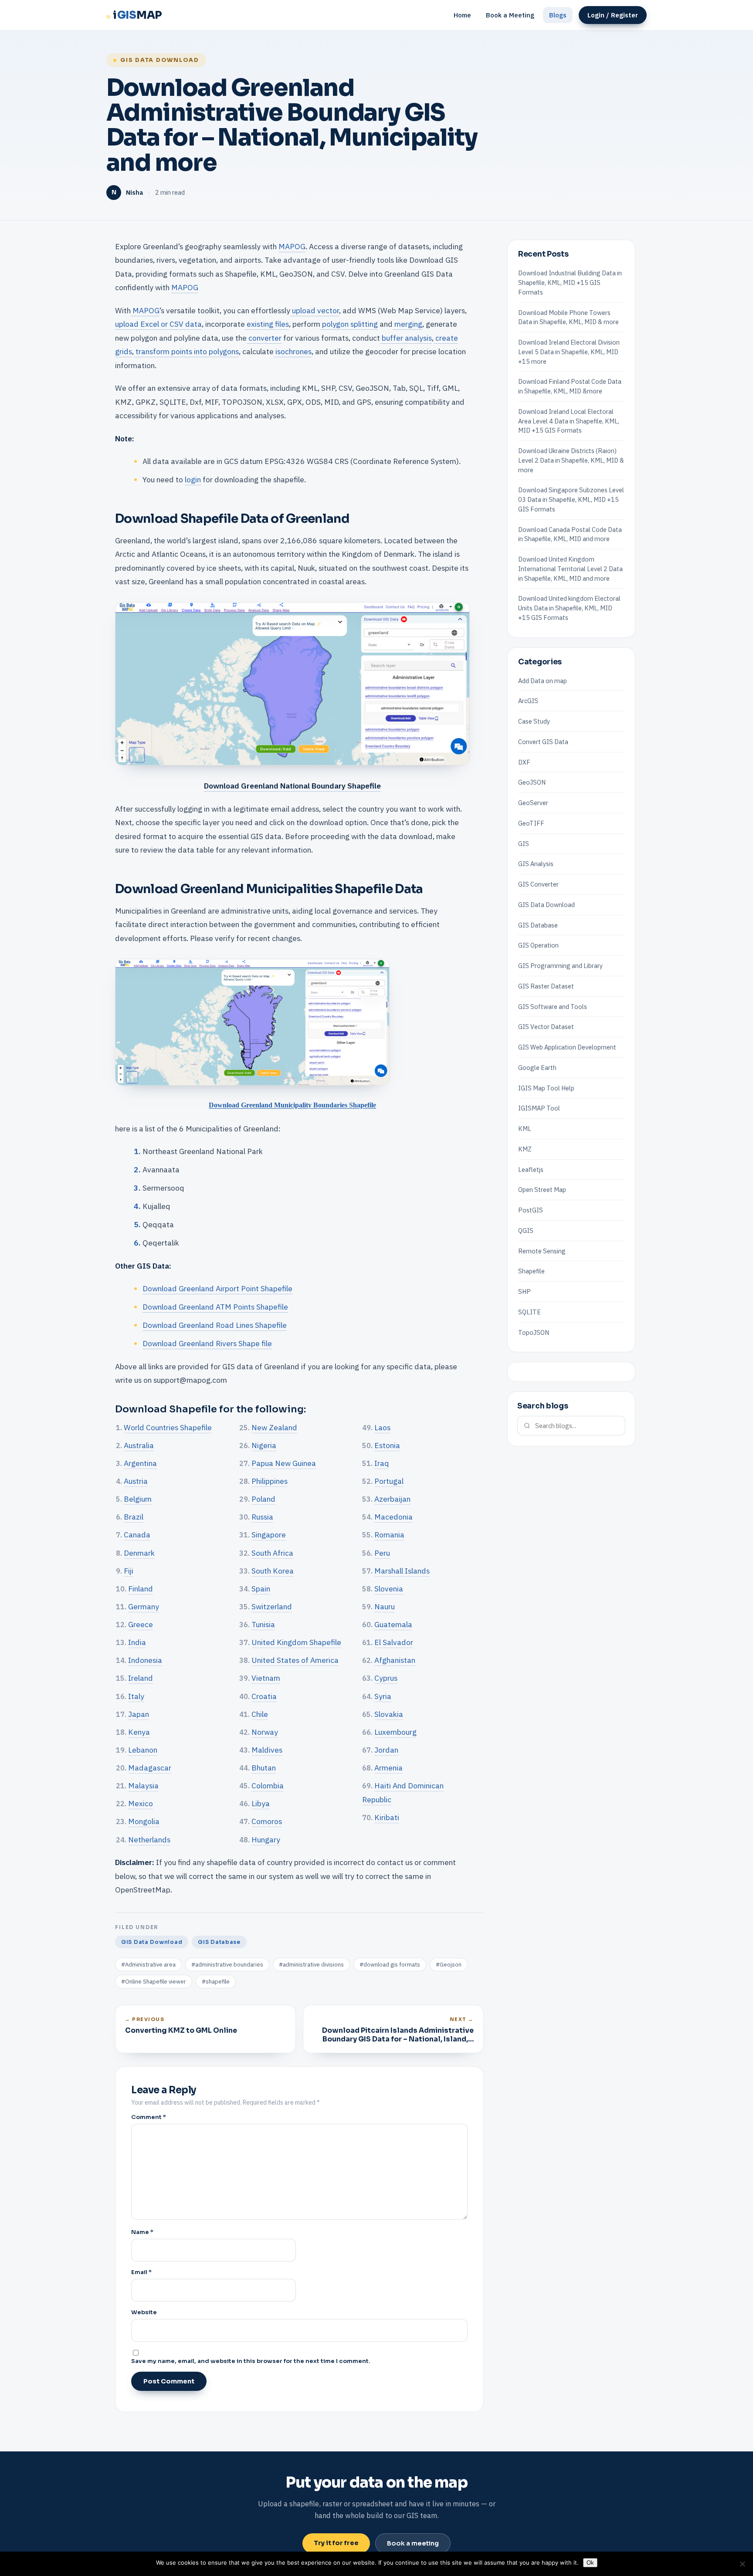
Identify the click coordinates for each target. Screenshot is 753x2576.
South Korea (273, 1571)
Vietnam (266, 1678)
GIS (524, 843)
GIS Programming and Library (560, 966)
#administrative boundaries (227, 1965)
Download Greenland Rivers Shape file (207, 1343)
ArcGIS (528, 701)
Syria (383, 1696)
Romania (389, 1535)
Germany (144, 1606)
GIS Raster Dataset (546, 986)
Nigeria (264, 1445)
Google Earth (537, 1067)
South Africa (272, 1553)
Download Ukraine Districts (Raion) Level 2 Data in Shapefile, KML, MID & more (571, 460)
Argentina (140, 1463)
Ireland (141, 1678)
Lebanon (143, 1750)
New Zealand (274, 1427)
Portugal (389, 1481)
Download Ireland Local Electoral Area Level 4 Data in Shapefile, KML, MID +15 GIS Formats (569, 421)
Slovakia (389, 1714)
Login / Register (613, 15)
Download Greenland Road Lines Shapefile (215, 1325)
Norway (265, 1732)
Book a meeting (413, 2543)
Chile (260, 1714)
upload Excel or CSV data (158, 324)
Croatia (264, 1696)
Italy (136, 1696)
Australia (139, 1445)
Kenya (139, 1732)
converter (264, 338)
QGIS (526, 1230)
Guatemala (393, 1624)
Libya (261, 1803)
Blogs (558, 15)
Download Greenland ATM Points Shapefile (215, 1307)
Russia (262, 1517)
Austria (136, 1481)
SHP (524, 1291)
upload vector (315, 310)
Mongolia (144, 1821)
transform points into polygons (186, 351)
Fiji (129, 1571)
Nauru (385, 1606)
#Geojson (449, 1965)
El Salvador (394, 1642)
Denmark (139, 1553)
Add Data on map (543, 680)
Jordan (386, 1750)
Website (144, 2312)
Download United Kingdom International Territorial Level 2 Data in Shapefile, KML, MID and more (570, 569)
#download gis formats (390, 1965)
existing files (267, 324)
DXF (524, 762)
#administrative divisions (311, 1965)
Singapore (269, 1535)
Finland (141, 1589)
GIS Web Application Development (567, 1047)
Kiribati (387, 1817)
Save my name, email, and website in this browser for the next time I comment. (251, 2361)
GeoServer (533, 803)
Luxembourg (395, 1732)
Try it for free (336, 2543)
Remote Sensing (542, 1251)
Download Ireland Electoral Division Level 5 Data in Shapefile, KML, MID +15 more (569, 352)
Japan (139, 1714)
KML (525, 1129)
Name (142, 2232)
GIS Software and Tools (553, 1006)
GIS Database (219, 1942)
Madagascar (150, 1768)
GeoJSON (532, 782)
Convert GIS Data (543, 741)
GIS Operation (538, 945)
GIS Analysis (536, 864)
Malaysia (143, 1786)
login (193, 479)
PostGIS (531, 1210)
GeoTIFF (531, 823)
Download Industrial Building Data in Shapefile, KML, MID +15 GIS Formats (570, 283)
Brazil (134, 1517)
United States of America (295, 1660)
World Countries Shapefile (168, 1427)
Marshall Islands (402, 1571)
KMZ (525, 1149)
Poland (263, 1499)
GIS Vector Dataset (546, 1027)
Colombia (268, 1786)
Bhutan (264, 1768)
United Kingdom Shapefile (296, 1642)
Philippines (270, 1481)
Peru (382, 1553)
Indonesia (145, 1660)
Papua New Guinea (284, 1463)
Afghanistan (395, 1660)
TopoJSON (534, 1332)
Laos (382, 1427)
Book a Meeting (510, 15)
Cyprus (386, 1678)
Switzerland (272, 1606)
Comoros (267, 1821)
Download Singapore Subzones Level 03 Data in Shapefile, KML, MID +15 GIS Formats (571, 499)
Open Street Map (542, 1190)
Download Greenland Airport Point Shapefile (217, 1288)
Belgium (138, 1499)
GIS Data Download (160, 60)
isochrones (293, 351)
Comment (149, 2117)
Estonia (387, 1445)
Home (462, 15)
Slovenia (389, 1589)
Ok (590, 2563)
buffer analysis (406, 338)
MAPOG (292, 246)
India (137, 1642)
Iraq (382, 1463)
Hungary (266, 1840)
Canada (137, 1535)
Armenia (388, 1768)
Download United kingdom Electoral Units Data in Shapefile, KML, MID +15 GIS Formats (569, 608)
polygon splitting (349, 324)
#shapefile (216, 1982)
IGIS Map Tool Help (546, 1088)
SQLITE (529, 1312)
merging (407, 324)
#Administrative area (148, 1965)
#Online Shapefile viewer (154, 1982)
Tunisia (263, 1624)
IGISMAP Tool (539, 1108)
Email (141, 2272)
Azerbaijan (392, 1499)
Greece (141, 1624)
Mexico (141, 1803)
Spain (261, 1589)
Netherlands (149, 1840)
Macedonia (393, 1517)
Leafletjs (531, 1169)
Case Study (534, 721)
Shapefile (531, 1271)
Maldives (267, 1750)
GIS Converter (538, 884)
